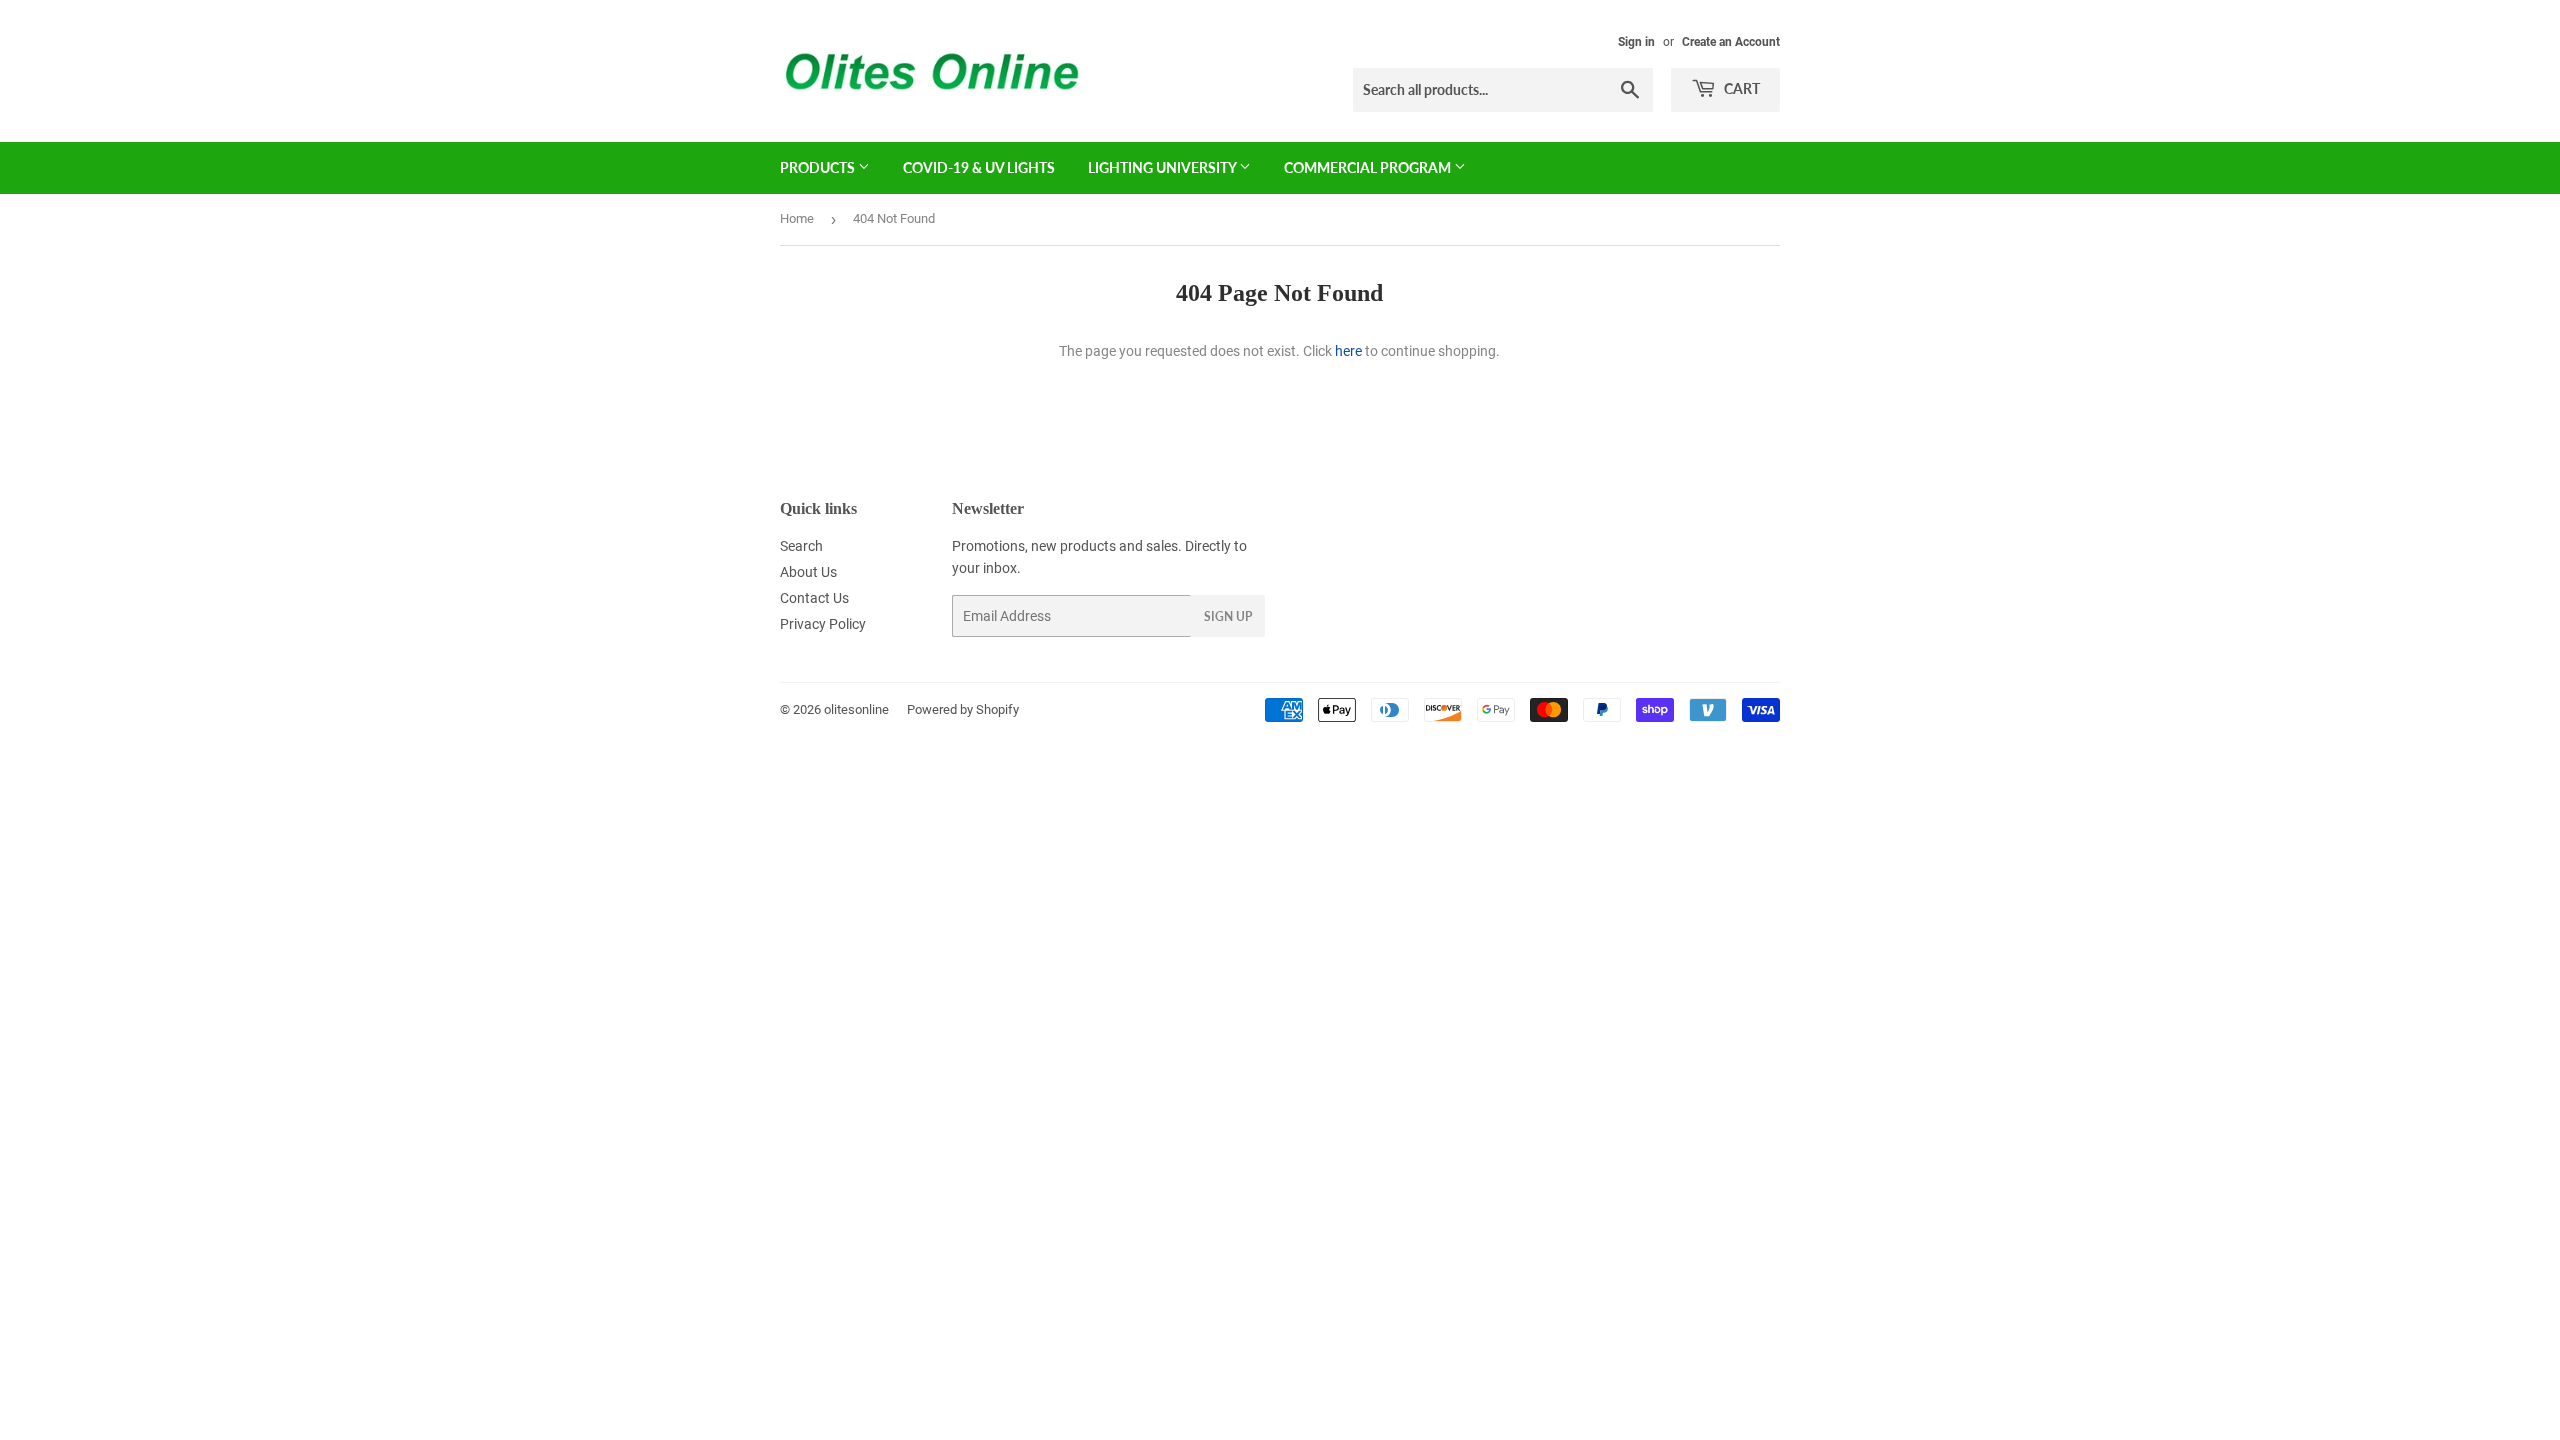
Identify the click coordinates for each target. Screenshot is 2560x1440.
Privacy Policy (823, 624)
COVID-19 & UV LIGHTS (979, 167)
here (1348, 351)
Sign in (1636, 42)
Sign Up (1228, 616)
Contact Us (814, 598)
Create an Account (1731, 42)
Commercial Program (1369, 167)
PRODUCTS (819, 167)
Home (797, 218)
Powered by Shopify (963, 709)
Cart (1740, 88)
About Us (808, 572)
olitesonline (856, 709)
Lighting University (1163, 167)
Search (801, 546)
